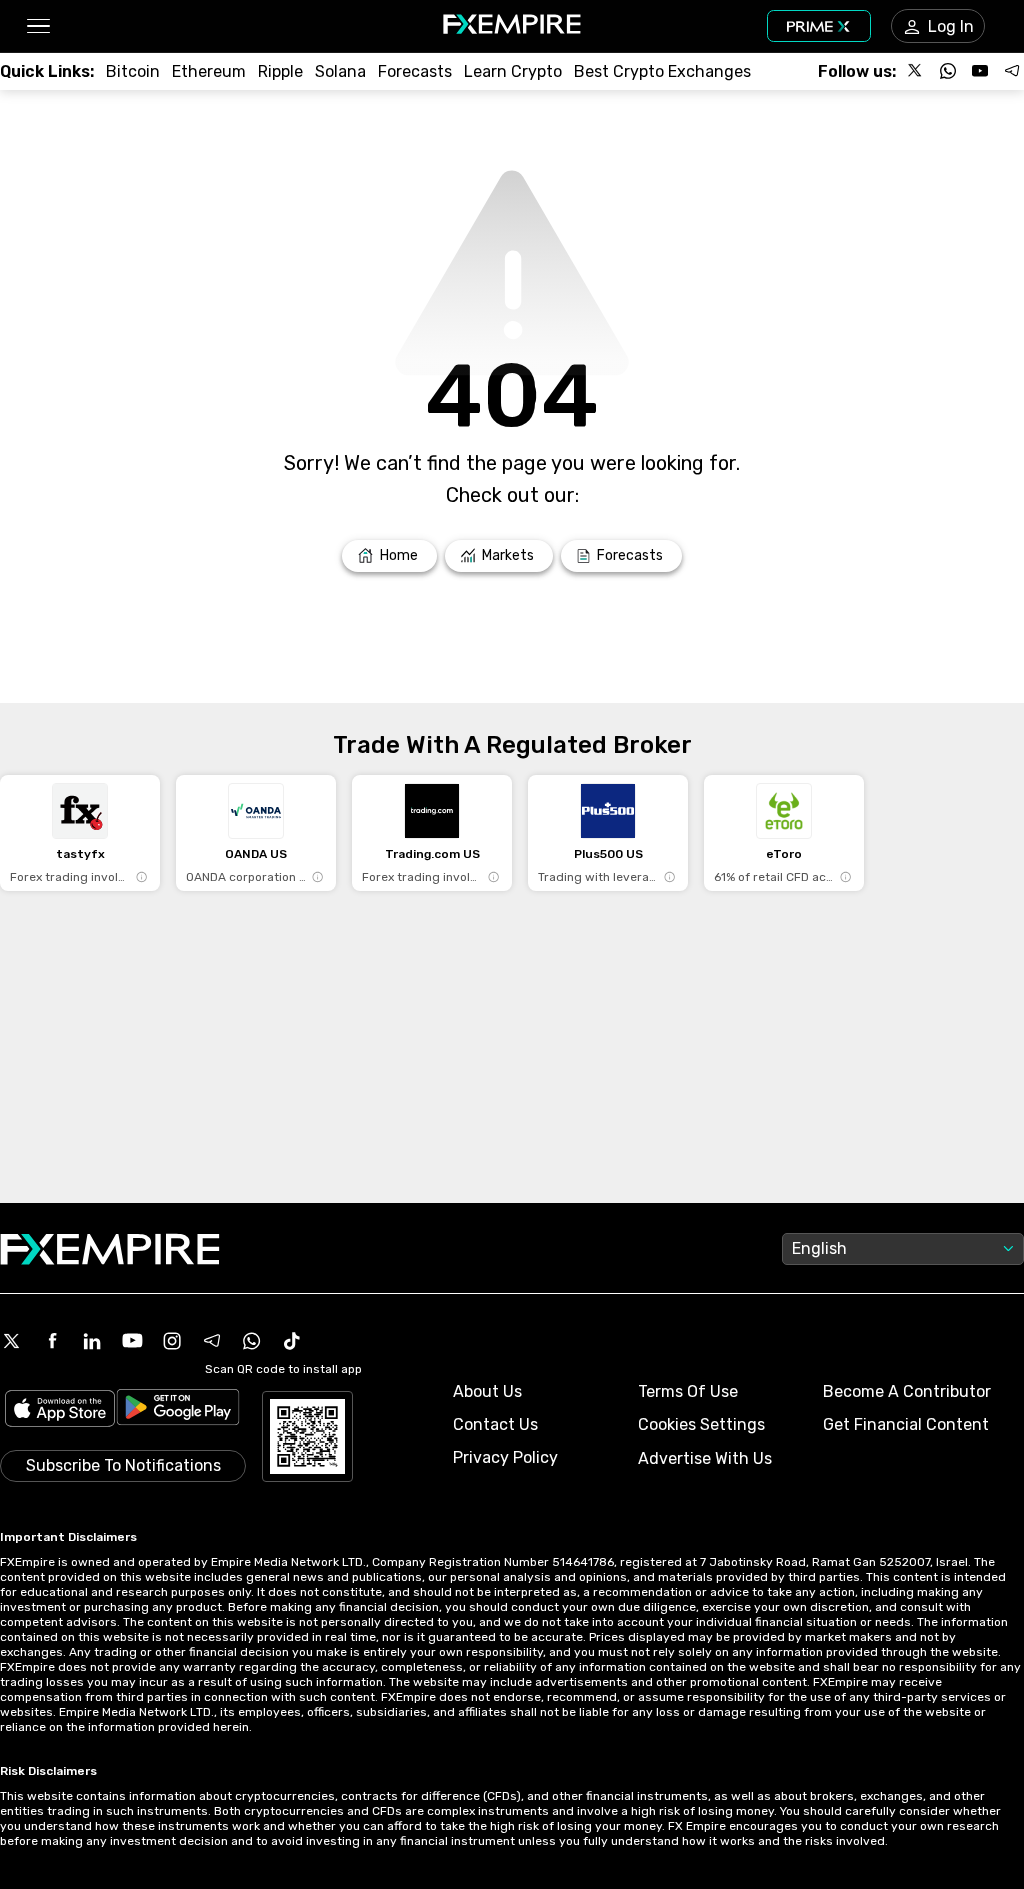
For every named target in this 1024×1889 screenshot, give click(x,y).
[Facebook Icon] (52, 1341)
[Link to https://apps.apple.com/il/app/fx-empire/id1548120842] (60, 1410)
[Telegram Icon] (212, 1341)
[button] (37, 26)
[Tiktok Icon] (292, 1341)
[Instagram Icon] (172, 1341)
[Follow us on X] (916, 71)
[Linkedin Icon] (92, 1341)
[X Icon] (12, 1341)
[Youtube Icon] (132, 1341)
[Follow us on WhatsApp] (948, 71)
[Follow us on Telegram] (1012, 71)
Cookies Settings (701, 1424)
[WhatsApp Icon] (252, 1341)
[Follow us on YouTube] (980, 71)
